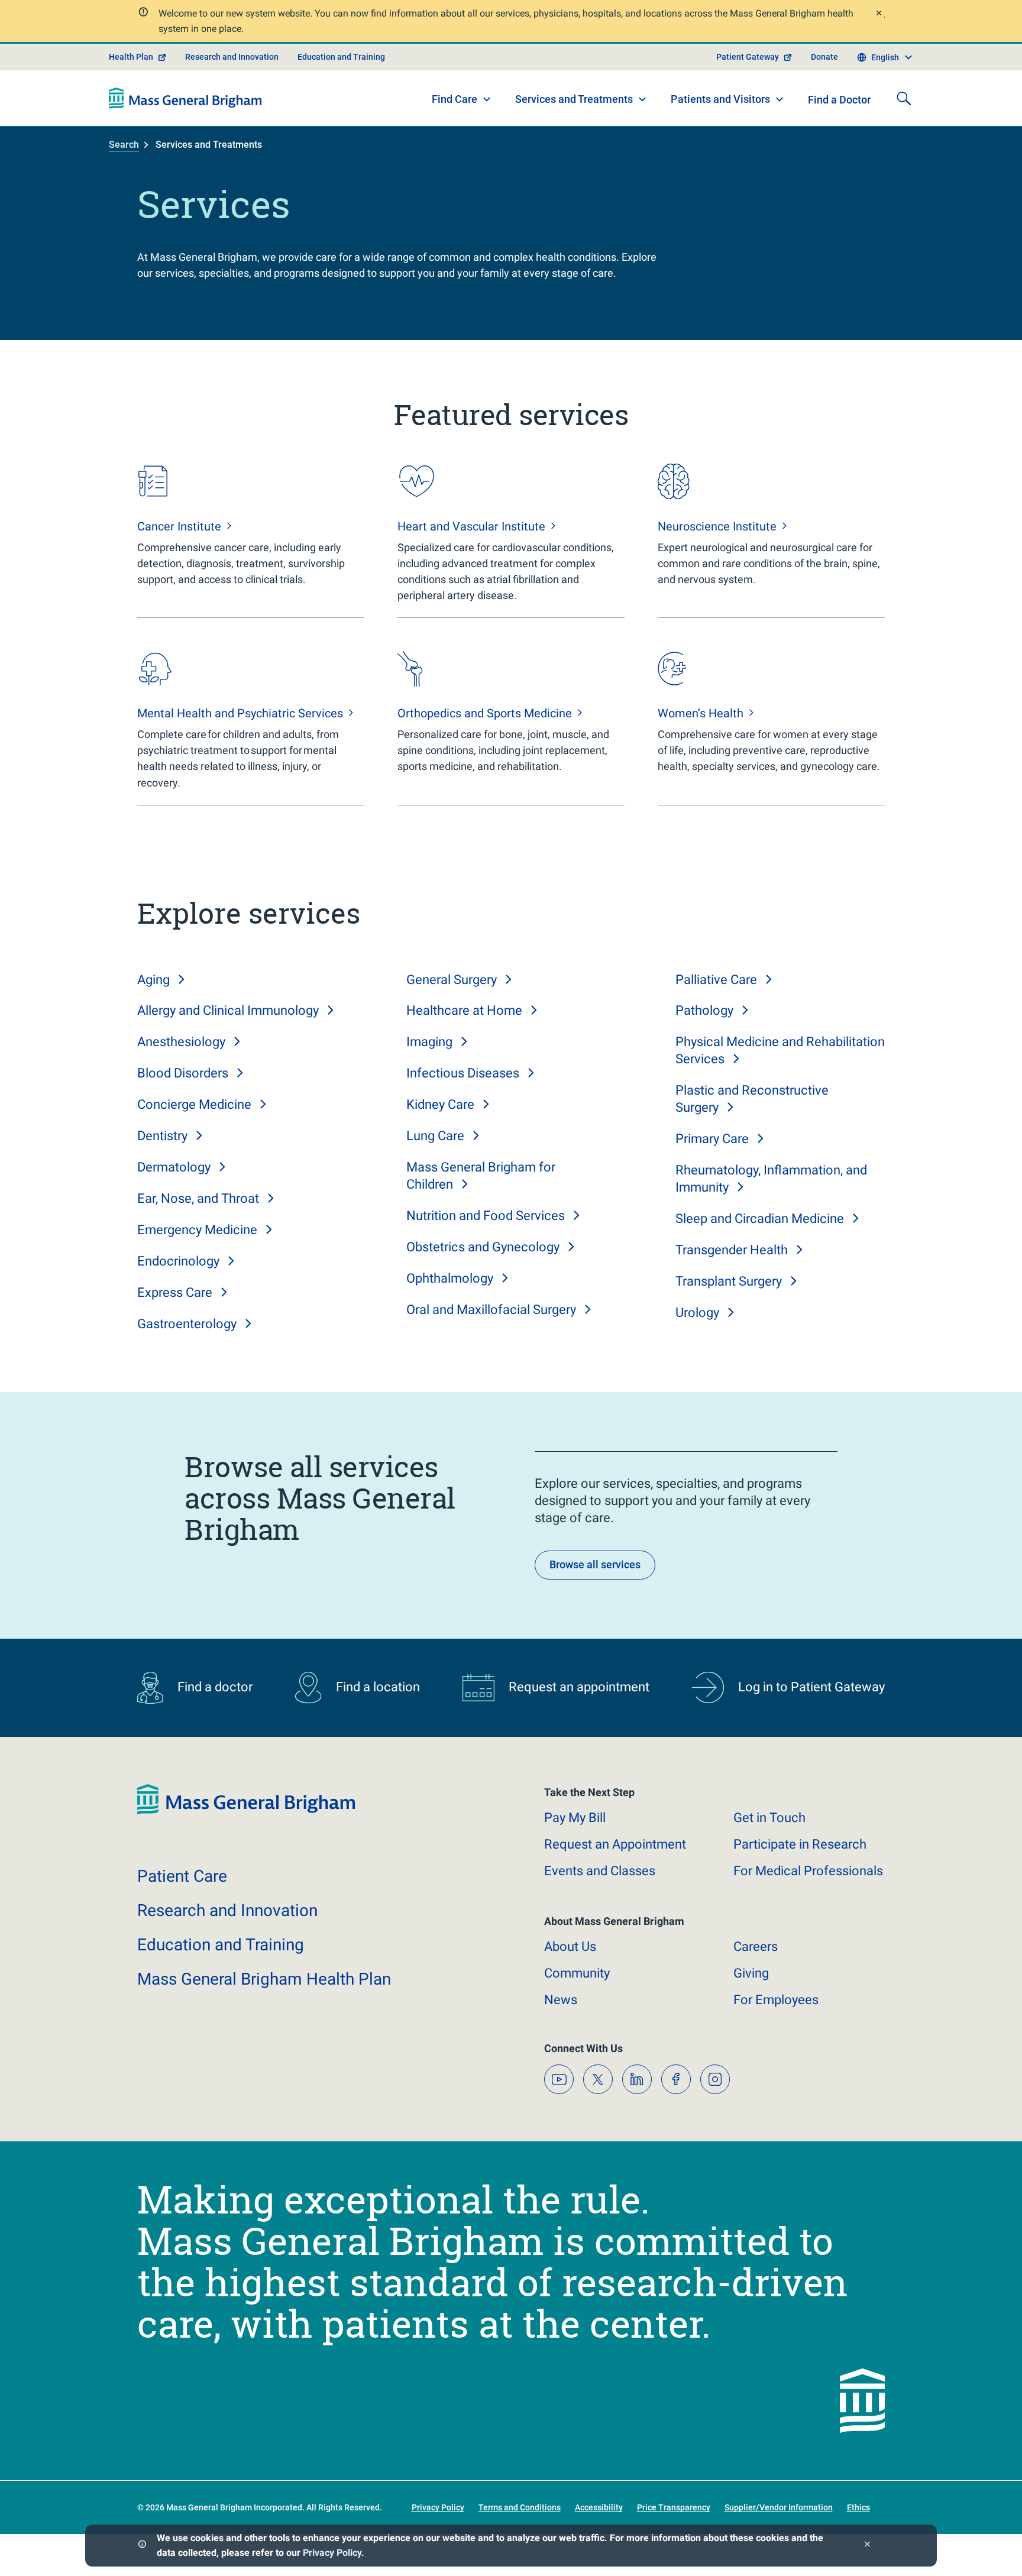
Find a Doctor (839, 100)
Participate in (800, 1844)
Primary (712, 1139)
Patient (182, 1876)
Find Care (455, 99)
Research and (227, 1910)
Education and (221, 1945)
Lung (435, 1136)
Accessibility (599, 2507)
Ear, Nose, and (198, 1198)
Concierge (194, 1104)
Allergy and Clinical (228, 1010)
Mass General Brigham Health (264, 1979)
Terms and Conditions (520, 2507)
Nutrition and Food (486, 1216)
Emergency (197, 1230)
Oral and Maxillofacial (491, 1310)
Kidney (440, 1104)
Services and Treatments (574, 99)
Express (175, 1292)
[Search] (904, 98)
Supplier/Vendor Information (779, 2507)
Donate (824, 57)
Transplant (729, 1281)
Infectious (463, 1073)
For (776, 2000)
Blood (183, 1073)
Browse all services (595, 1564)
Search (124, 145)
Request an (615, 1844)
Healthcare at (464, 1010)
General (452, 980)
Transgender (732, 1250)
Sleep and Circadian (760, 1219)
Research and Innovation (232, 57)
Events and (600, 1871)
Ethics (858, 2507)
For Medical (808, 1871)
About (570, 1946)
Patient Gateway (748, 57)
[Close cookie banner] (867, 2546)
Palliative (716, 980)
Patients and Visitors (720, 99)
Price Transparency (674, 2507)
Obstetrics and (483, 1247)
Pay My (575, 1818)
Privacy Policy (332, 2553)
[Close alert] (878, 14)
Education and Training (341, 57)
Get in (769, 1818)
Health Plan (131, 57)
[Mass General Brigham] (185, 98)
